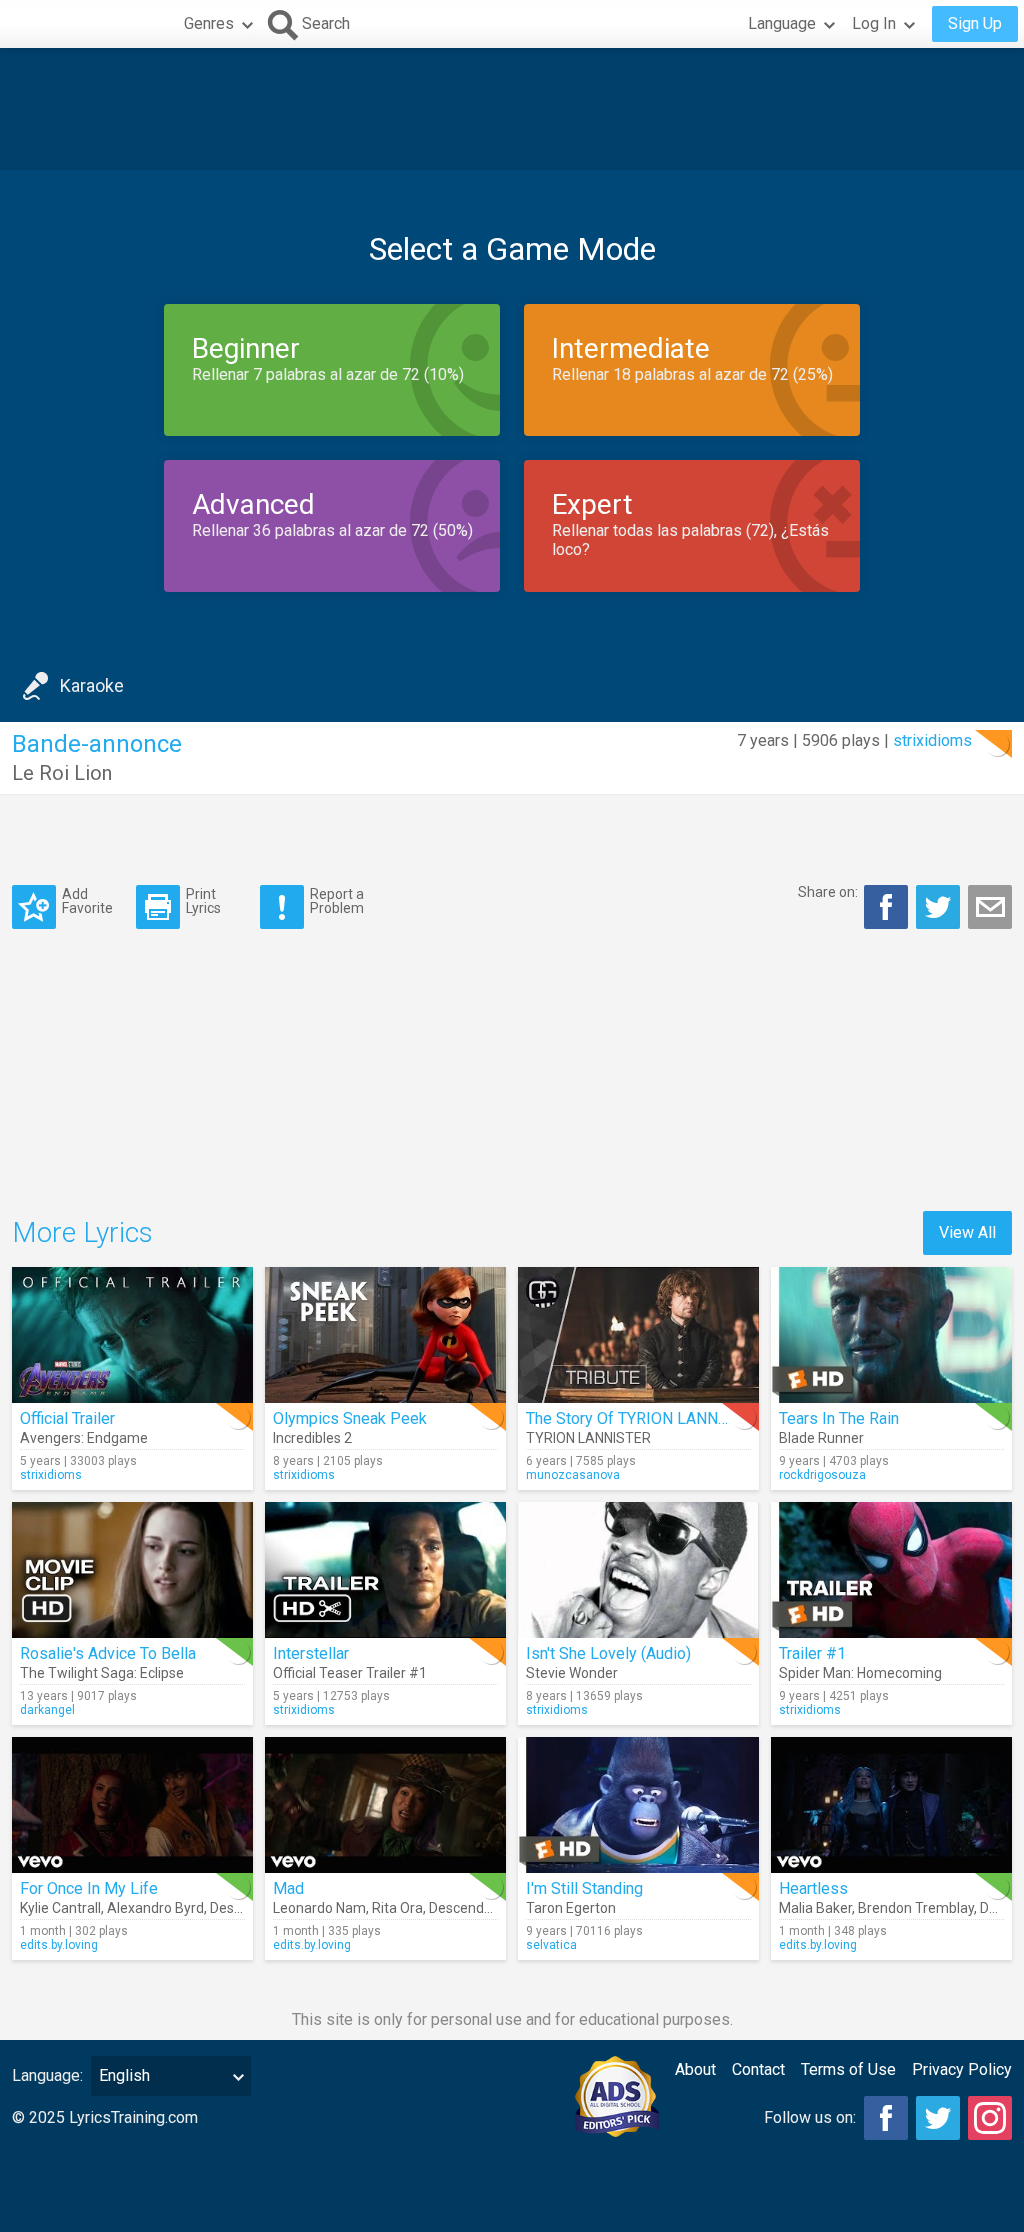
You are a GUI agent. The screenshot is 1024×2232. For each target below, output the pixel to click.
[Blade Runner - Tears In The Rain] (891, 1335)
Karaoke (92, 685)
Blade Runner (821, 1438)
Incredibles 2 (312, 1438)
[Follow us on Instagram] (990, 2118)
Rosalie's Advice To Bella (108, 1653)
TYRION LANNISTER (588, 1438)
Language (782, 23)
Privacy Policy (962, 2069)
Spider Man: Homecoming (860, 1673)
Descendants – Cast (492, 1908)
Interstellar (311, 1653)
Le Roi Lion (62, 773)
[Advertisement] (512, 109)
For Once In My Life (89, 1888)
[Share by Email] (990, 907)
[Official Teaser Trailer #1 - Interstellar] (385, 1570)
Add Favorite (87, 900)
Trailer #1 (812, 1653)
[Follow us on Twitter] (938, 2118)
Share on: (828, 892)
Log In (874, 23)
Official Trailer (67, 1418)
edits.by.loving (59, 1945)
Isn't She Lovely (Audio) (608, 1653)
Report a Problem (337, 900)
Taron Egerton (571, 1908)
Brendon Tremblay (916, 1908)
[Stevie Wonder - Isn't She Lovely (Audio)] (638, 1570)
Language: (47, 2075)
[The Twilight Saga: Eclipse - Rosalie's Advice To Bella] (132, 1570)
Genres (209, 23)
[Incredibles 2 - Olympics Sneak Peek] (385, 1335)
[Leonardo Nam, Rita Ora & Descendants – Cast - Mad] (385, 1805)
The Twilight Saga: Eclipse (102, 1673)
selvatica (551, 1945)
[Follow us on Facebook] (886, 2118)
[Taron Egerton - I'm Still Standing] (638, 1805)
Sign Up (975, 23)
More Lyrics (82, 1232)
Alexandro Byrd (155, 1908)
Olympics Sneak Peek (350, 1418)
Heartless (813, 1888)
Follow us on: (810, 2117)
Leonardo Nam (319, 1908)
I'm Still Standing (584, 1888)
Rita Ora (397, 1908)
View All (967, 1232)
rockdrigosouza (822, 1475)
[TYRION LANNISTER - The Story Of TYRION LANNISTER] (638, 1335)
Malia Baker (815, 1908)
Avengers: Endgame (84, 1438)
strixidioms (932, 740)
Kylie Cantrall (60, 1908)
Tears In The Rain (839, 1418)
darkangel (47, 1710)
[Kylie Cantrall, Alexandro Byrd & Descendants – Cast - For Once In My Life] (132, 1805)
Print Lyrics (203, 900)
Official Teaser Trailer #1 (350, 1673)
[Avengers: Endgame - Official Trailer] (132, 1335)
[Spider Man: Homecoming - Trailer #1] (891, 1570)
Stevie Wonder (572, 1673)
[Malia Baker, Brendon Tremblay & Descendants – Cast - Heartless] (891, 1805)
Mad (288, 1888)
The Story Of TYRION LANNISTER (643, 1418)
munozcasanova (573, 1475)
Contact (758, 2069)
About (695, 2069)
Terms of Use (848, 2069)
